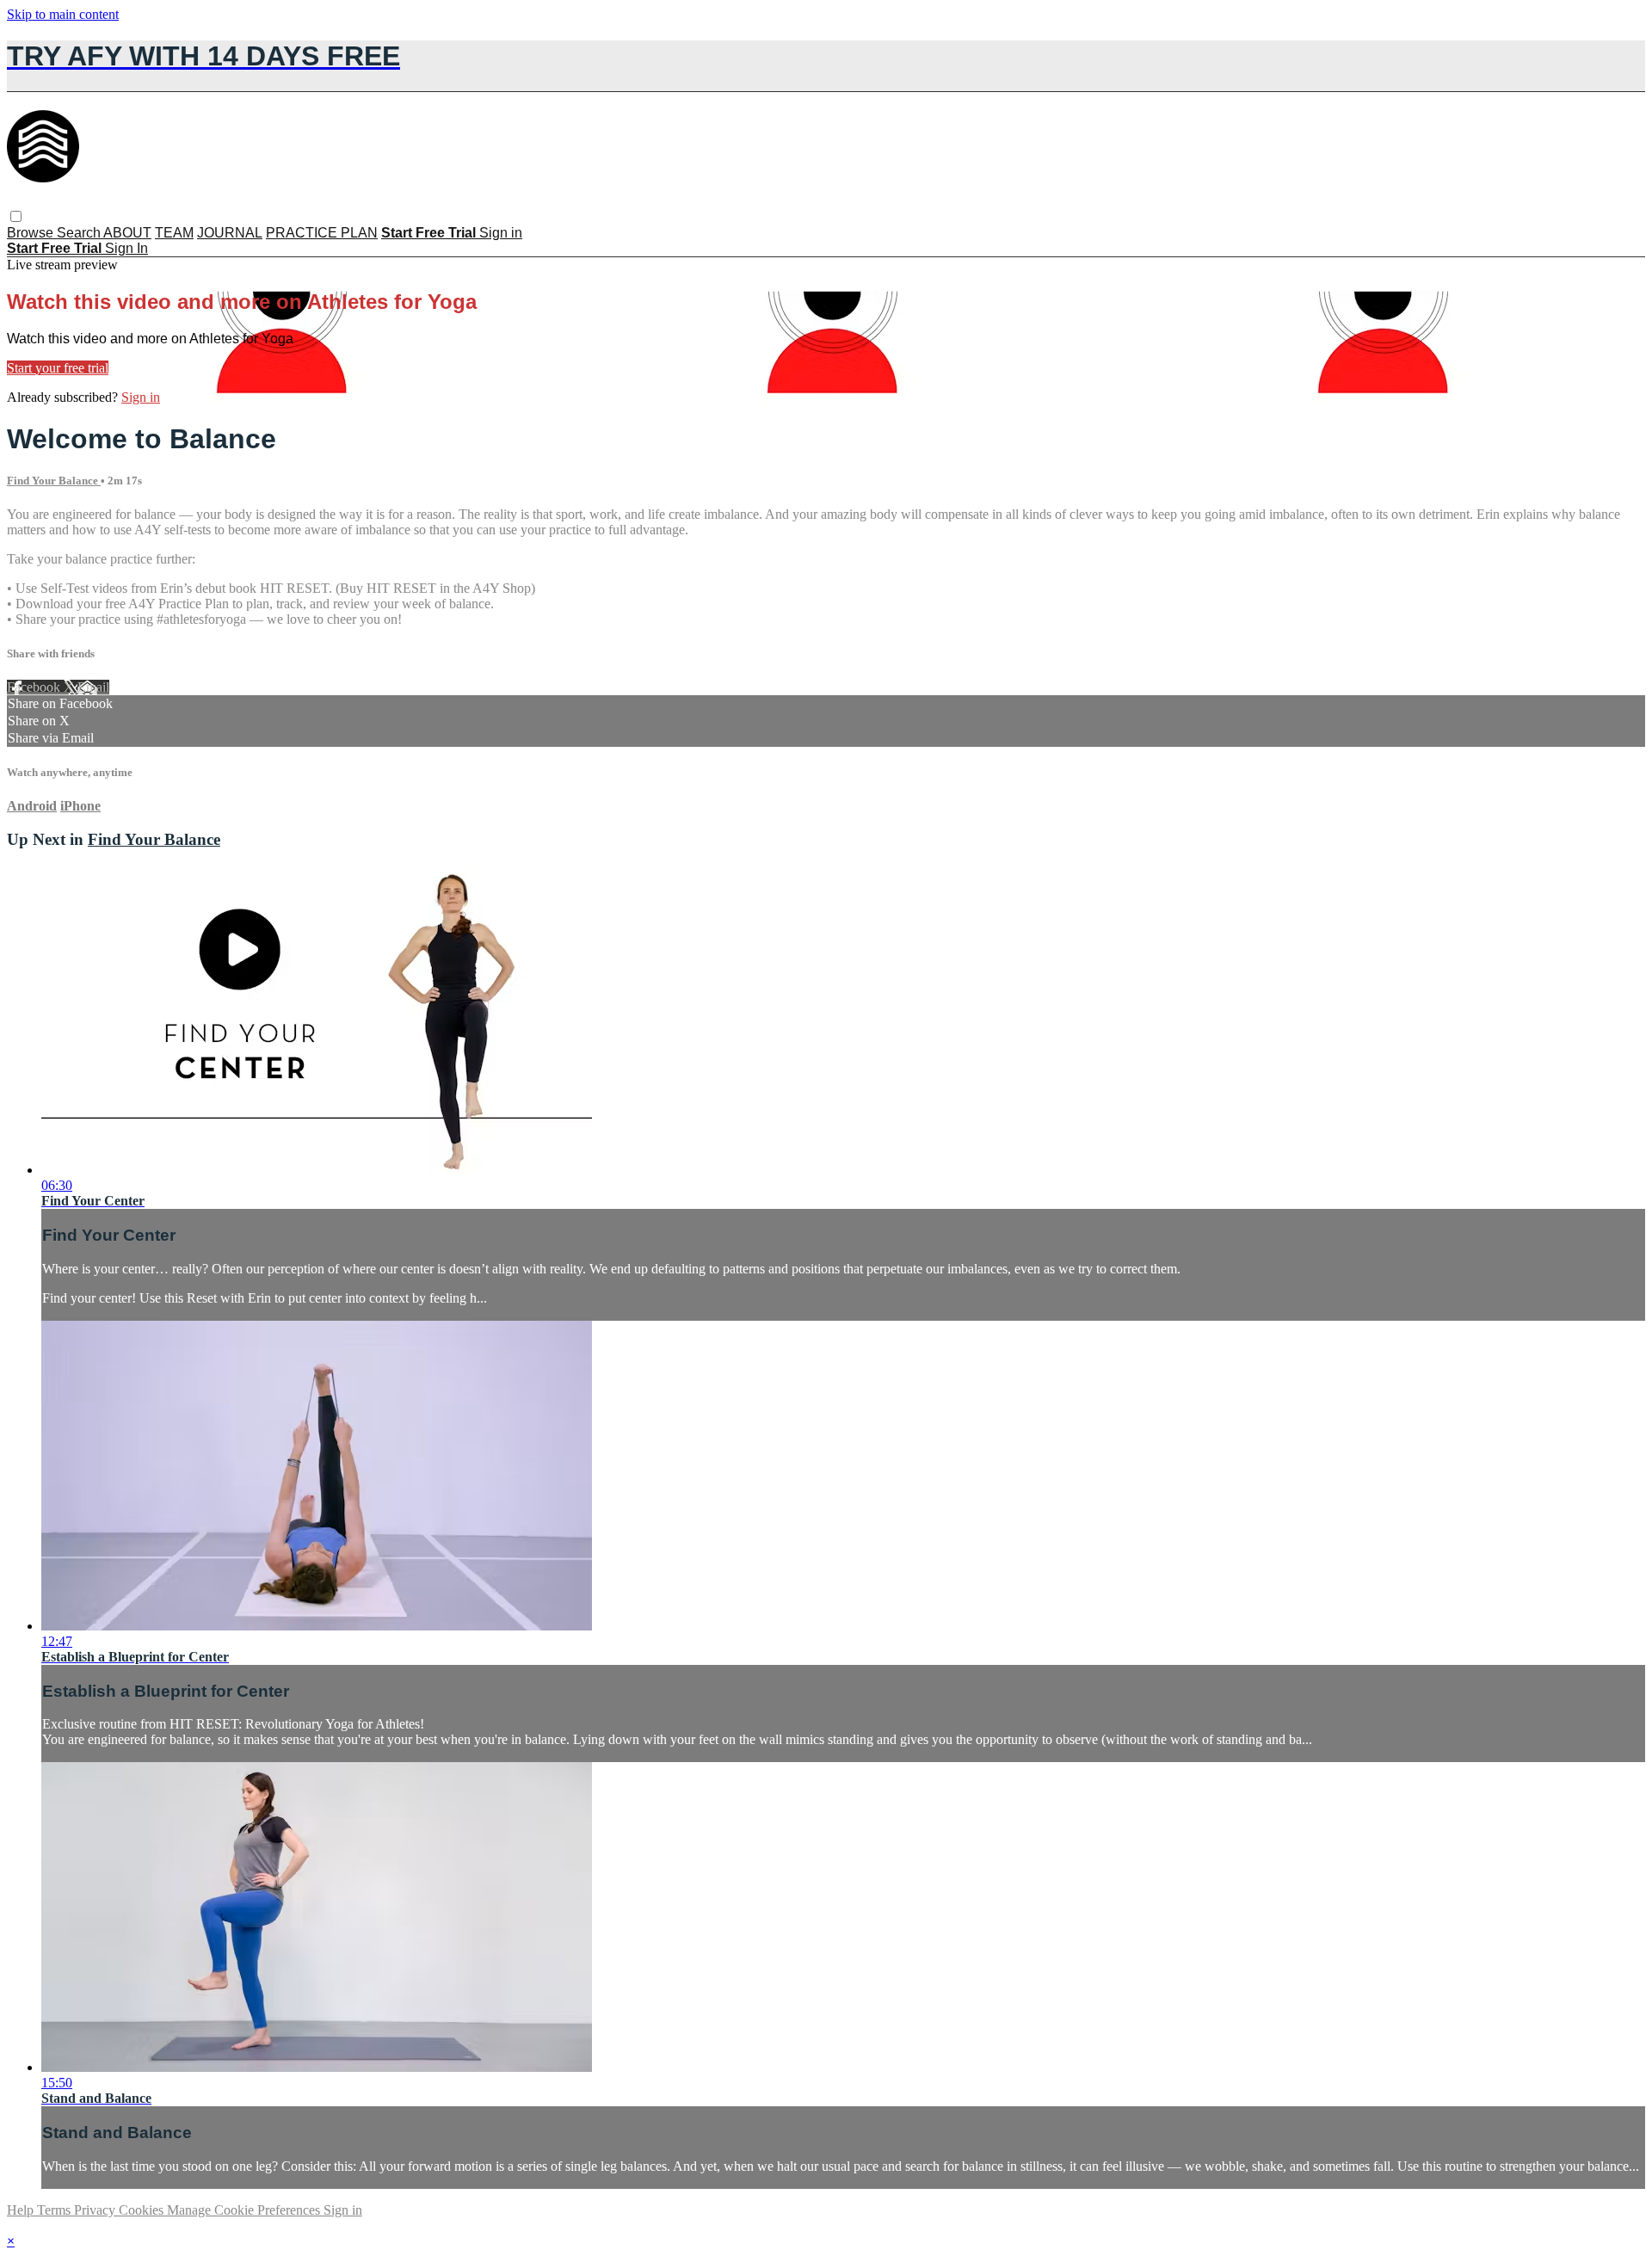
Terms (55, 2210)
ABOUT (127, 233)
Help (22, 2210)
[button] (16, 216)
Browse (32, 233)
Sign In (126, 248)
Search (80, 233)
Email (93, 687)
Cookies (143, 2210)
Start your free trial (58, 368)
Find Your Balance (54, 481)
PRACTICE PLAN (322, 233)
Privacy (96, 2210)
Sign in (501, 233)
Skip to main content (63, 14)
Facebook (35, 687)
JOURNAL (230, 233)
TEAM (174, 233)
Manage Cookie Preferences (245, 2210)
